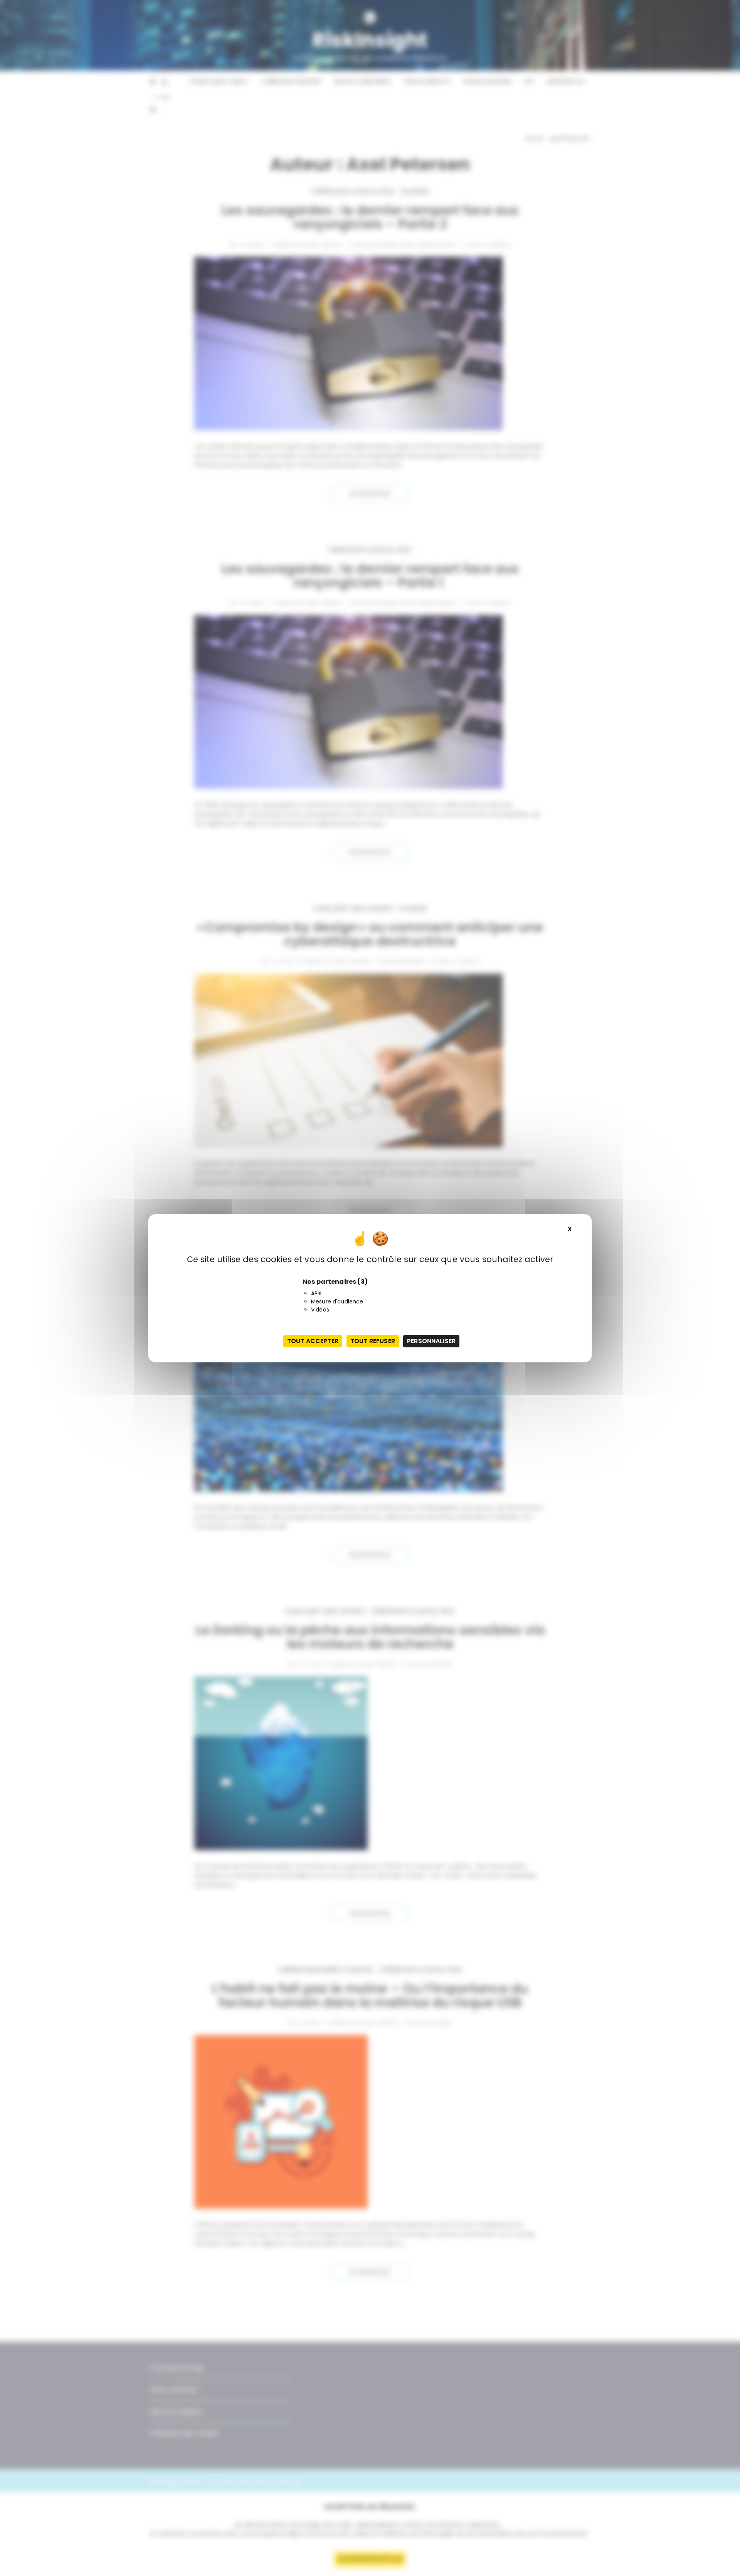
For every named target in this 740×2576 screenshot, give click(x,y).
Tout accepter (313, 1341)
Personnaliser (431, 1341)
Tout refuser (373, 1341)
